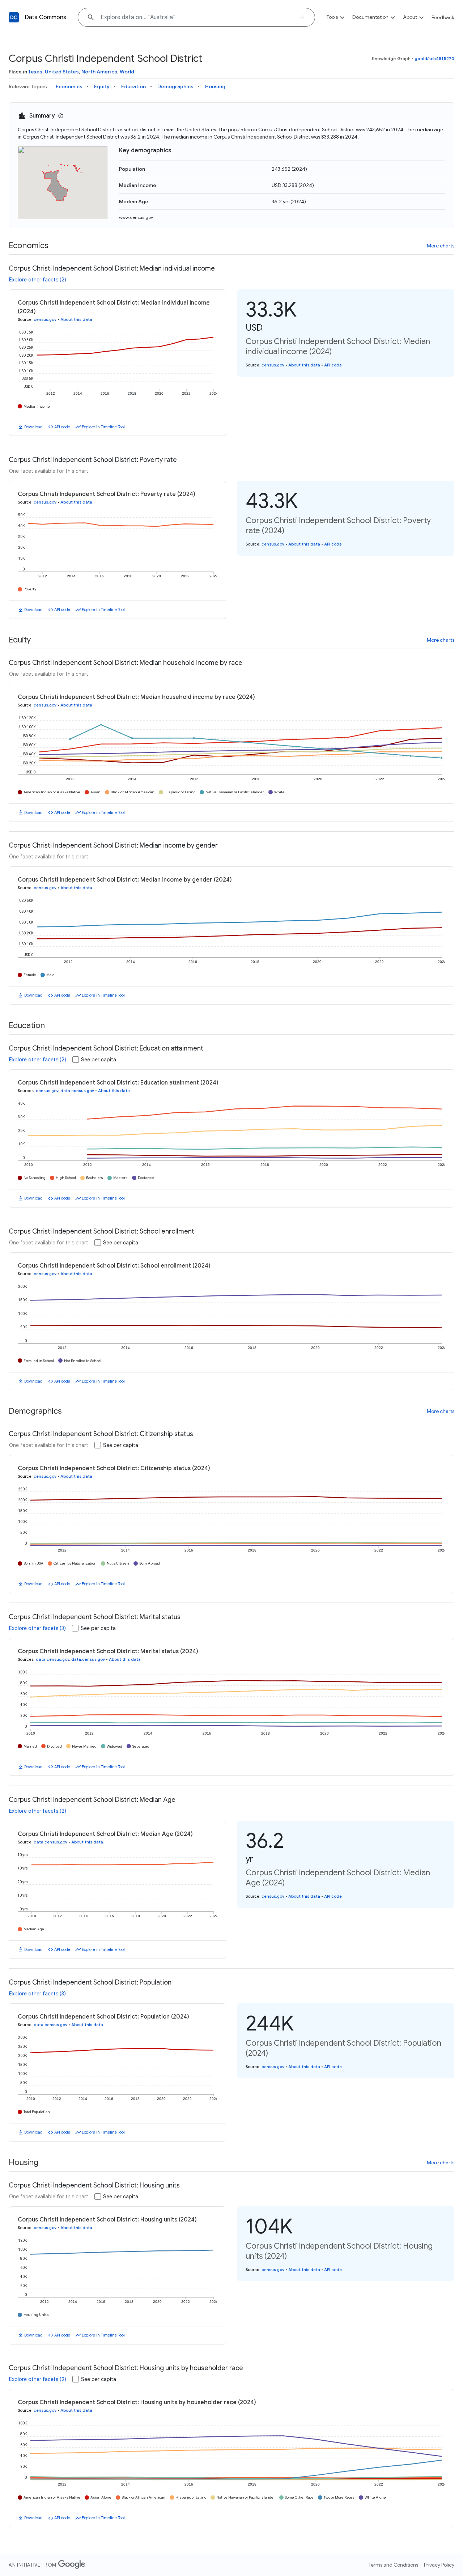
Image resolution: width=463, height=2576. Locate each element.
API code (62, 427)
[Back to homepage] (14, 17)
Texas (35, 72)
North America (99, 72)
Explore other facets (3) (37, 1628)
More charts (441, 246)
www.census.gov (136, 217)
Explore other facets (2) (38, 280)
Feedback (443, 17)
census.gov (45, 319)
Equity (102, 86)
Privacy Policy (439, 2565)
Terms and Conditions (393, 2565)
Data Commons (45, 17)
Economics (69, 86)
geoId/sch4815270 (434, 58)
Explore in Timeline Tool (103, 427)
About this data (76, 319)
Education (133, 86)
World (127, 72)
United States (62, 72)
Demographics (175, 86)
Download (33, 427)
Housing (215, 86)
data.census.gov (77, 1091)
